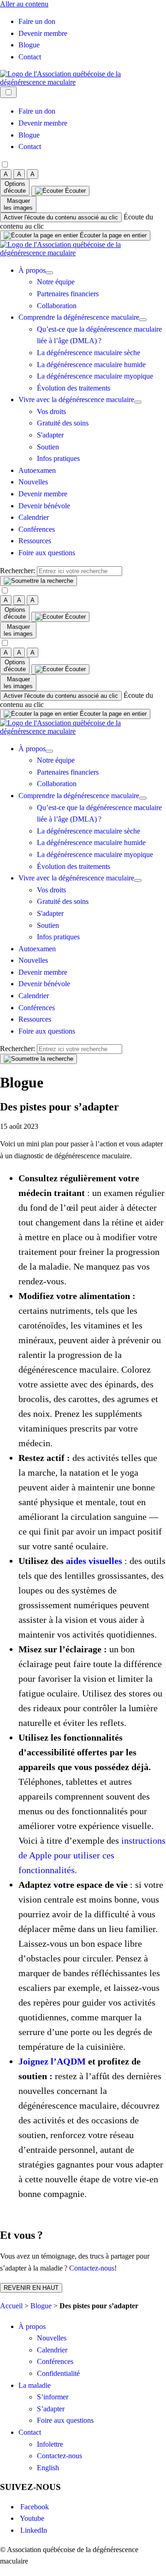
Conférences (37, 529)
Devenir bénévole (44, 506)
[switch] (61, 217)
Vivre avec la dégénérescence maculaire (76, 400)
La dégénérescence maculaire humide (91, 365)
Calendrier (34, 517)
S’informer (53, 2397)
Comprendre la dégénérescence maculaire (79, 317)
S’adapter (51, 2409)
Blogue (29, 45)
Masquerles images (18, 204)
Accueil (11, 2306)
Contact (30, 57)
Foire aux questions (47, 553)
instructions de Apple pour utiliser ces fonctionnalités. (92, 1855)
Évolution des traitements (74, 388)
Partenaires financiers (68, 294)
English (48, 2468)
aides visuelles (94, 1561)
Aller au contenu (24, 4)
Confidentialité (58, 2373)
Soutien (48, 447)
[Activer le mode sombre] (5, 165)
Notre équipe (56, 282)
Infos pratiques (58, 458)
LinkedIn (33, 2530)
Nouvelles (33, 482)
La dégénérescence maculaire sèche (89, 353)
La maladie (35, 2385)
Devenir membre (43, 33)
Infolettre (50, 2444)
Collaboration (57, 306)
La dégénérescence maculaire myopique (95, 376)
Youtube (31, 2518)
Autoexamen (37, 470)
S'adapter (50, 435)
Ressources (35, 541)
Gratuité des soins (63, 423)
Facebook (34, 2507)
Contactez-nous (92, 2268)
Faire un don (37, 21)
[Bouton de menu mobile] (8, 92)
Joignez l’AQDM (52, 2061)
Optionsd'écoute (15, 187)
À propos (32, 270)
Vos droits (51, 411)
